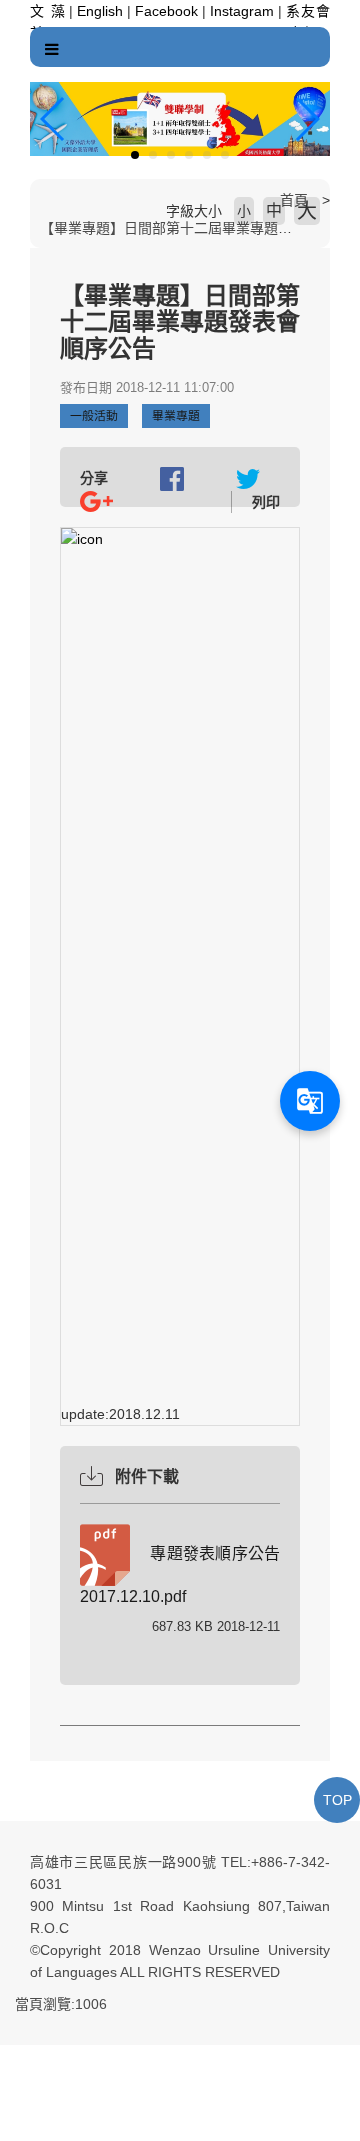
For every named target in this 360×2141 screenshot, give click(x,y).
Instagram (242, 11)
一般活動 (94, 416)
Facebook (166, 11)
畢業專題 (176, 416)
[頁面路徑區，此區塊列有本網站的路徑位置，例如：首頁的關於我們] (35, 200)
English (100, 11)
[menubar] (52, 50)
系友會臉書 (308, 14)
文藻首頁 (47, 14)
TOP (337, 1800)
